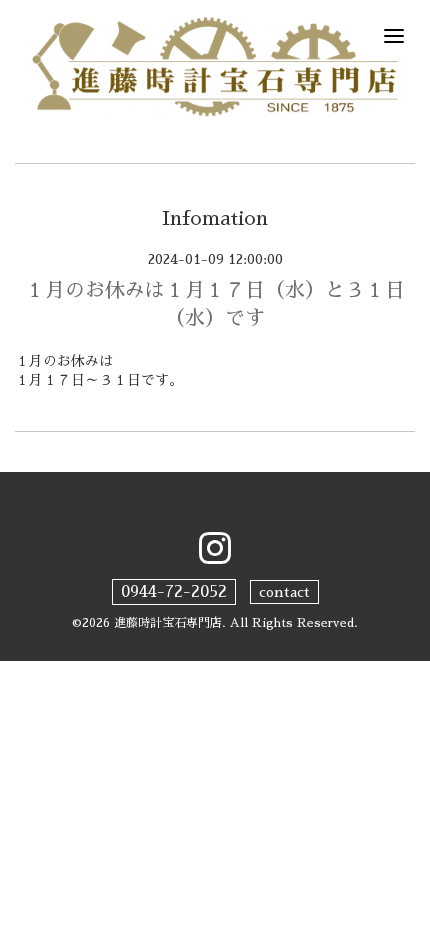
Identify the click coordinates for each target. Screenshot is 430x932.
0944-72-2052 (174, 592)
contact (284, 592)
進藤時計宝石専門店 (168, 623)
